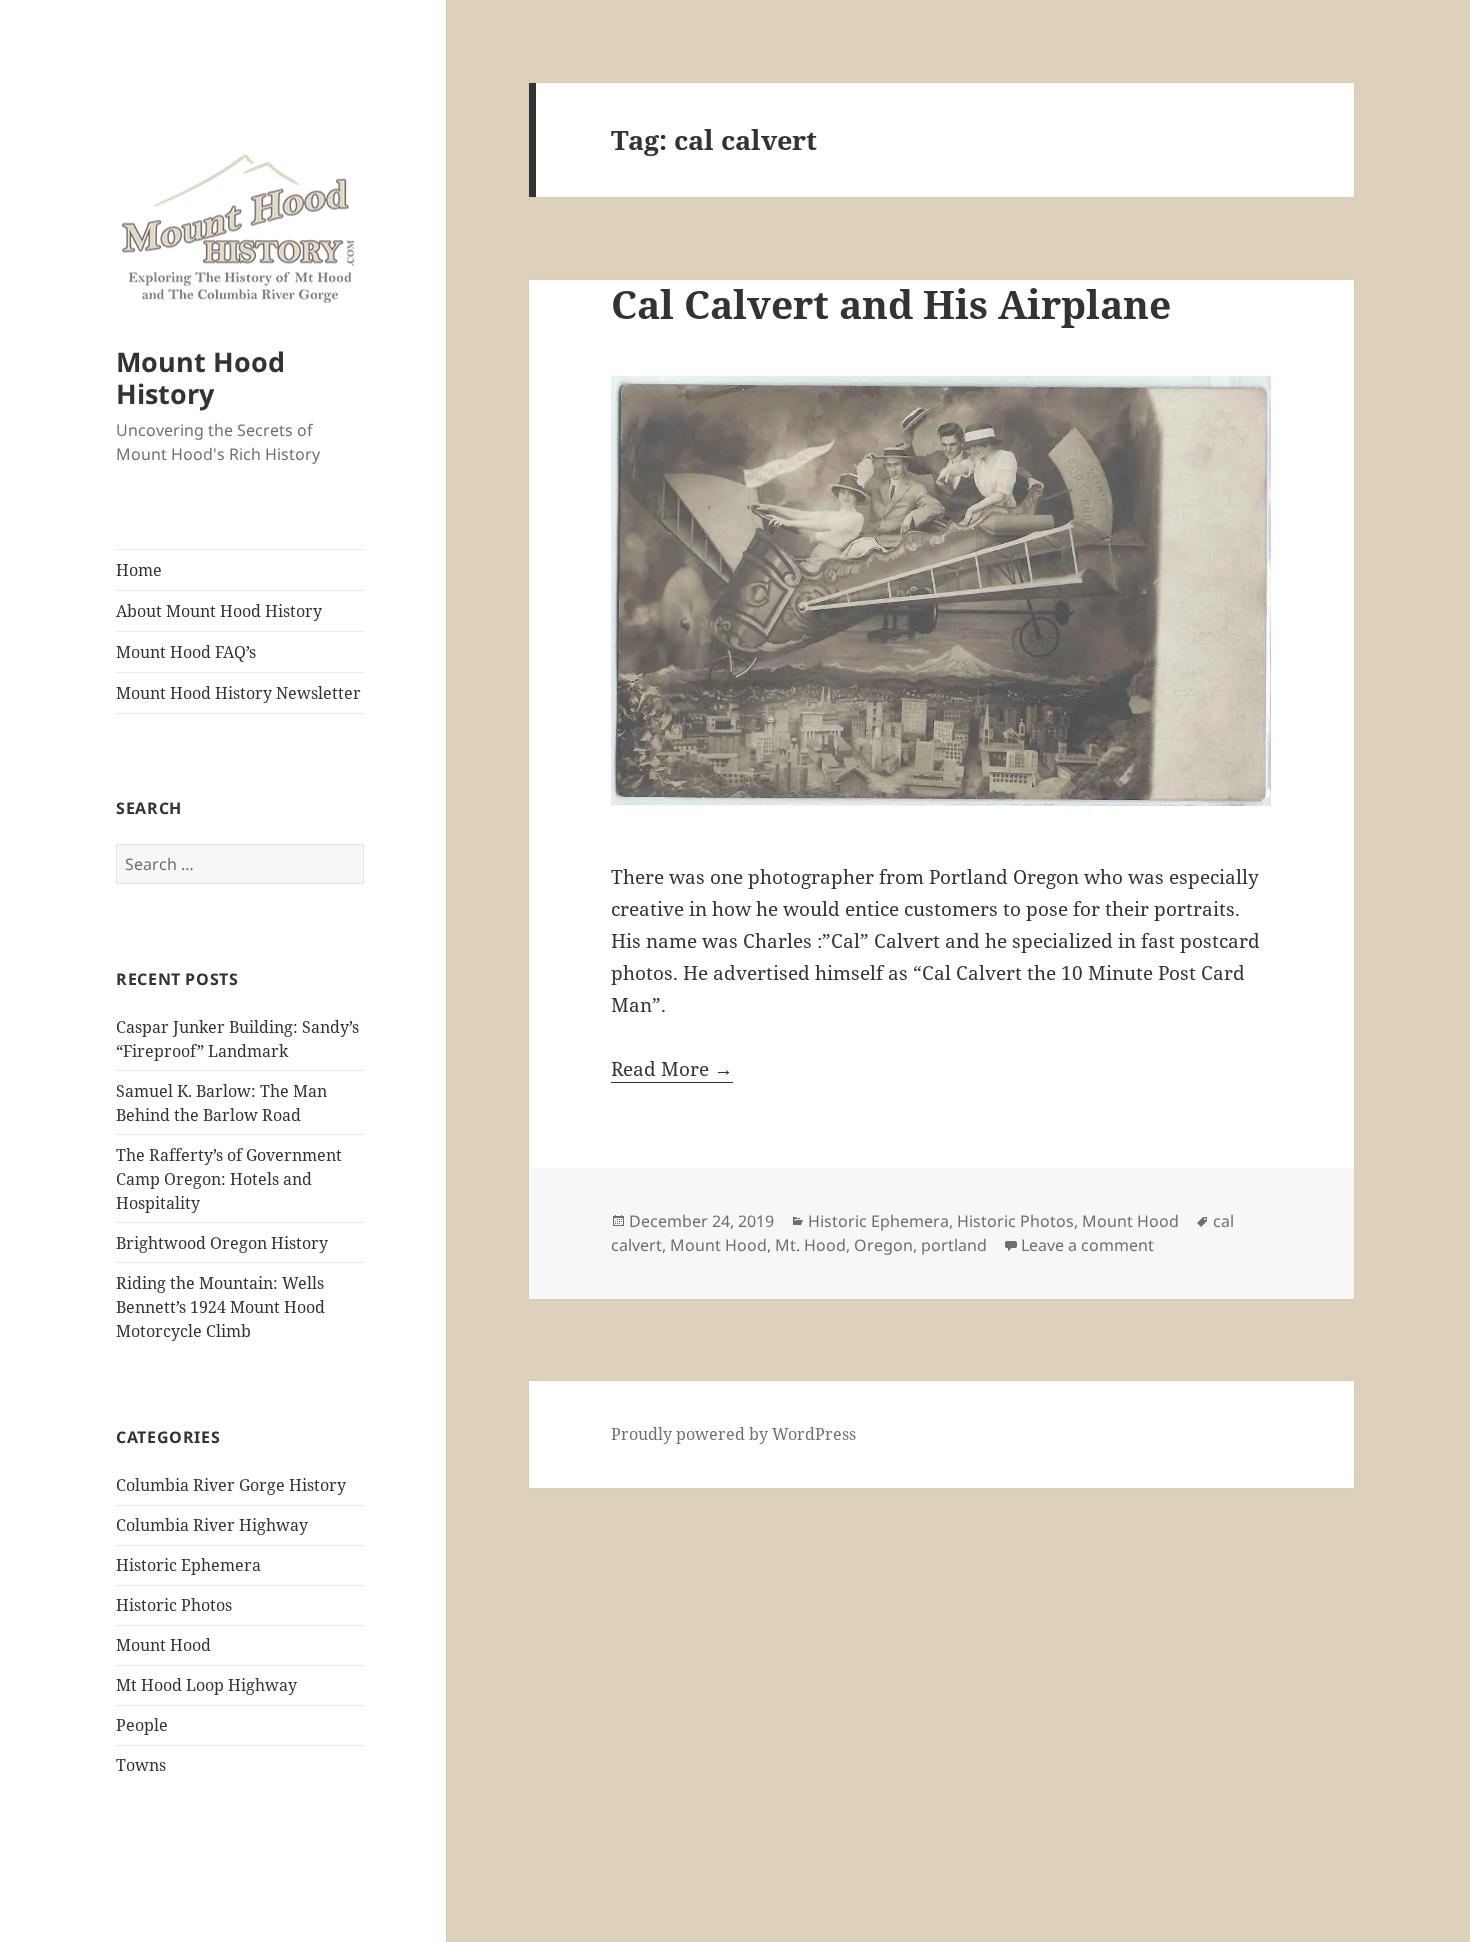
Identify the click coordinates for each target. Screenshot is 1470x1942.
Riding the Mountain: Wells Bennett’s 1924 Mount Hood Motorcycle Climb (220, 1307)
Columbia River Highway (212, 1525)
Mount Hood (163, 1645)
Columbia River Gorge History (231, 1485)
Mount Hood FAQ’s (186, 652)
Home (139, 570)
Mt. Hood (810, 1245)
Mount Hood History (200, 377)
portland (954, 1245)
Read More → (672, 1069)
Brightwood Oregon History (222, 1243)
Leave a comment (1087, 1245)
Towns (141, 1765)
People (142, 1725)
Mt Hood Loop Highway (206, 1685)
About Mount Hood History (219, 611)
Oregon (883, 1245)
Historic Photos (174, 1605)
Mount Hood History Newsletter (238, 693)
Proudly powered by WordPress (733, 1434)
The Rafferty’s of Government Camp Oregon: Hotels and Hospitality (229, 1179)
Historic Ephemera (188, 1565)
